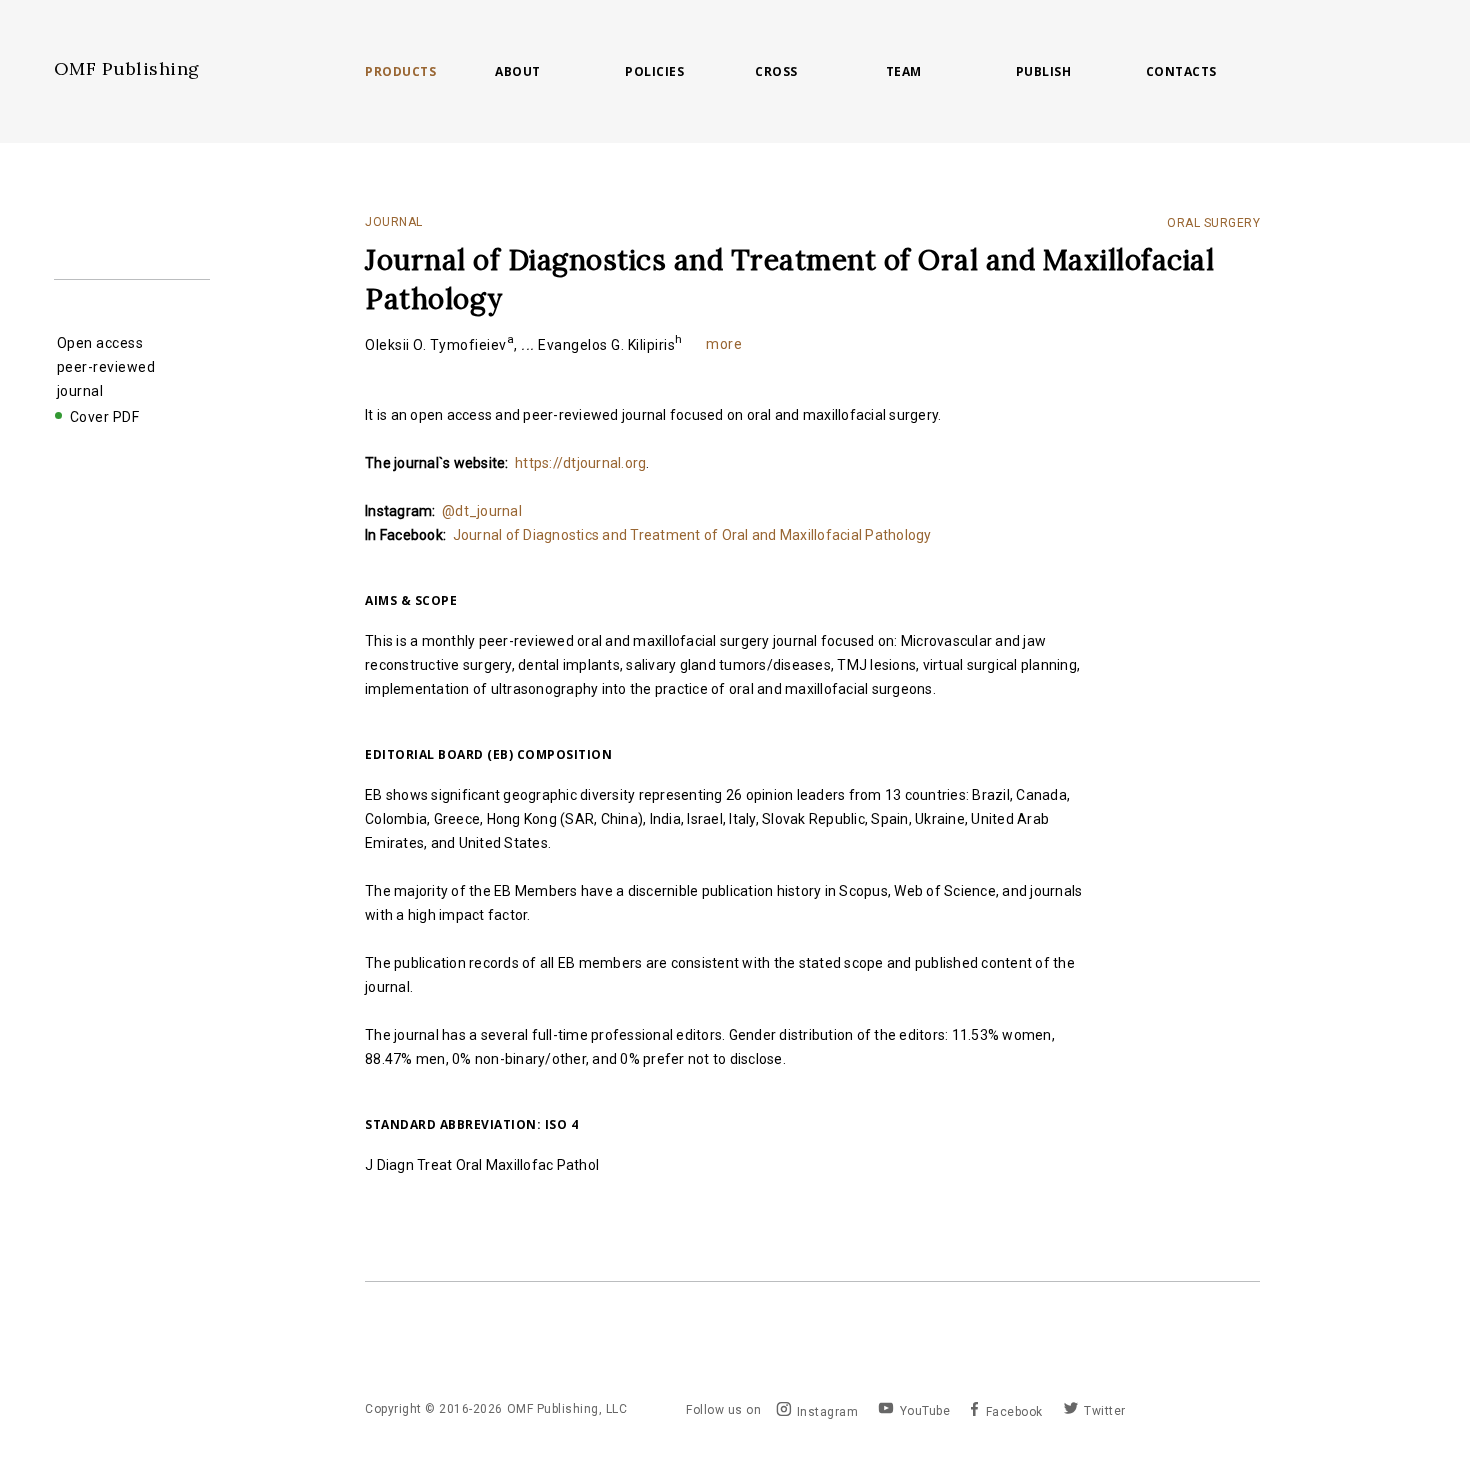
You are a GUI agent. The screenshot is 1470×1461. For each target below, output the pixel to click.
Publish (1044, 72)
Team (904, 72)
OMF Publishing (127, 68)
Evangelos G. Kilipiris (610, 345)
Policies (654, 72)
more (723, 344)
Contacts (1181, 72)
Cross (776, 72)
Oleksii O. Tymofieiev (439, 345)
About (518, 72)
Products (400, 72)
